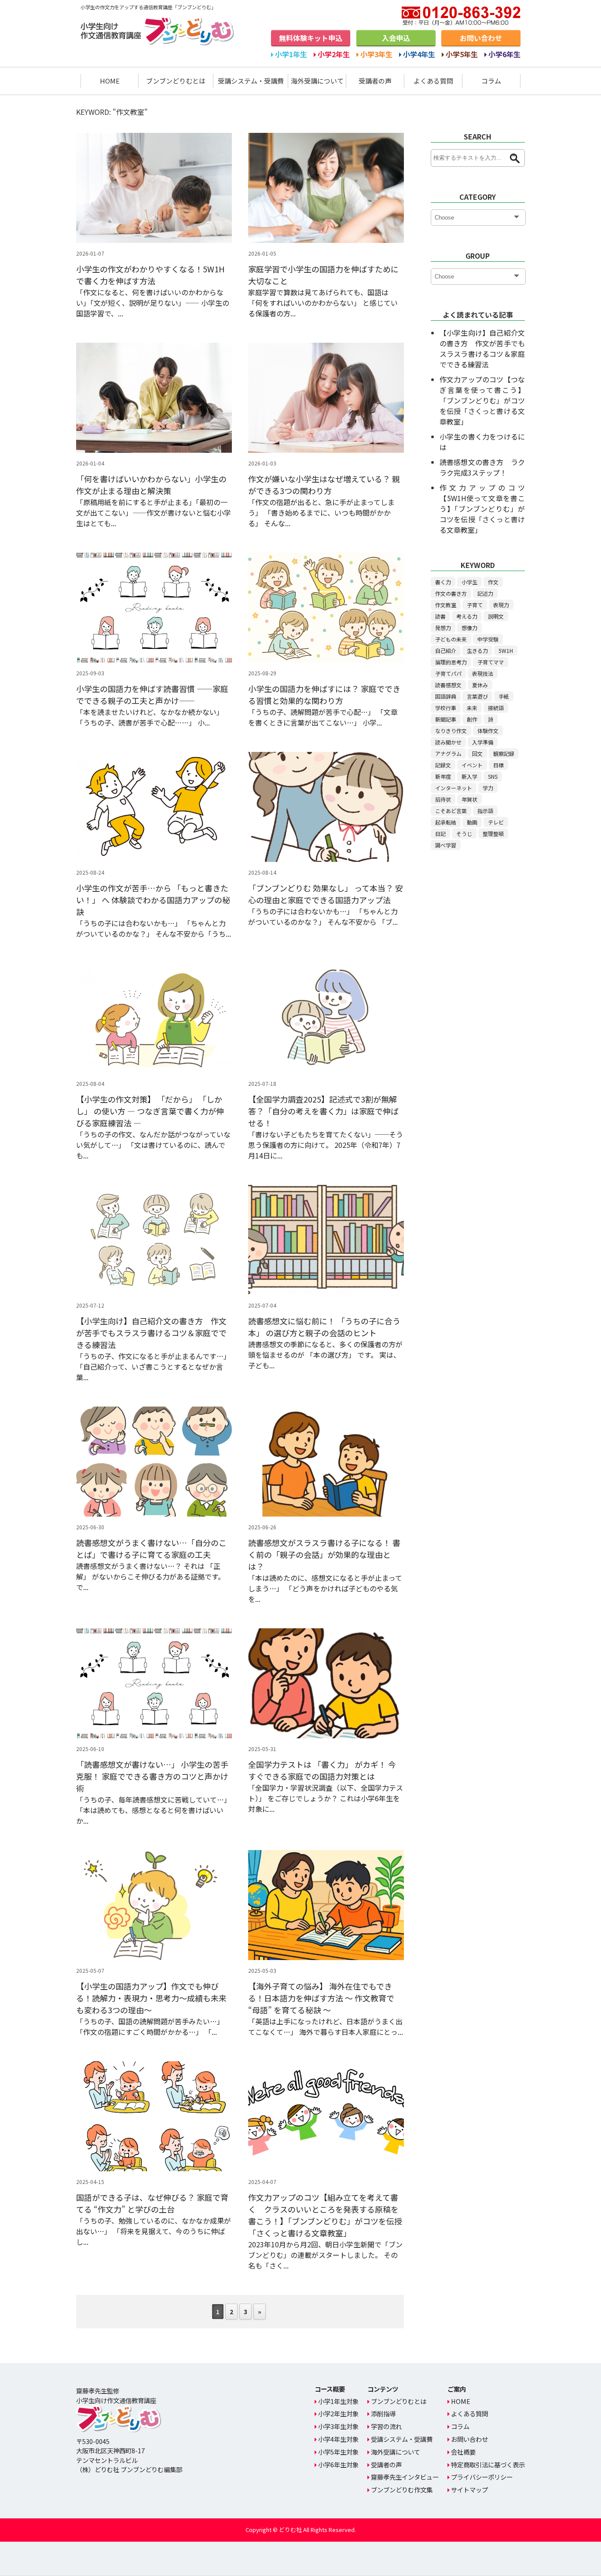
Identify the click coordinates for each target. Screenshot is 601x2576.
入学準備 (483, 742)
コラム (491, 81)
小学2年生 (334, 54)
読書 (440, 616)
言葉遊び (477, 696)
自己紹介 (446, 650)
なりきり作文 (451, 731)
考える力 (467, 616)
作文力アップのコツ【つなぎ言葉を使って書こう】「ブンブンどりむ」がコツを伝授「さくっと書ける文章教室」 (482, 400)
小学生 (469, 582)
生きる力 (477, 650)
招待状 (443, 799)
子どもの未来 (451, 639)
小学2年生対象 (338, 2413)
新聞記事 (446, 719)
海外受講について (317, 81)
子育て (475, 605)
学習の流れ (386, 2426)
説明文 (496, 616)
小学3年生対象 (338, 2426)
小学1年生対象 (338, 2401)
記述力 (485, 593)
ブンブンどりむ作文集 (402, 2490)
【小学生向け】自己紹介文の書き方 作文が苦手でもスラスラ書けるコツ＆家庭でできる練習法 (482, 348)
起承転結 (446, 822)
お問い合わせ (481, 38)
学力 (488, 788)
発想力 (443, 628)
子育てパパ (448, 673)
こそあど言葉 (451, 811)
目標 (498, 765)
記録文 (443, 765)
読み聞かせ (448, 742)
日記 (440, 834)
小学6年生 (504, 54)
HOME (110, 81)
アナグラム (448, 753)
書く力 (443, 582)
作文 (493, 582)
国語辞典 (446, 696)
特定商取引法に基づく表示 (488, 2464)
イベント (472, 765)
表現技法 (483, 673)
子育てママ (491, 662)
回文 (477, 753)
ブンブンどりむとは (176, 81)
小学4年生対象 (338, 2439)
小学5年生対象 (338, 2452)
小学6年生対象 (338, 2464)
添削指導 (383, 2413)
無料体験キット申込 (311, 38)
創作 (472, 719)
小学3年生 (376, 54)
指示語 (485, 811)
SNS (493, 776)
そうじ (464, 834)
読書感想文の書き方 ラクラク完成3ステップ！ (482, 467)
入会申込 (396, 38)
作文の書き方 (451, 593)
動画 (472, 822)
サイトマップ (469, 2490)
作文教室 (446, 605)
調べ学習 (446, 845)
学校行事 (446, 708)
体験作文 (488, 731)
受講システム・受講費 (251, 81)
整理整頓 (493, 834)
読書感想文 (448, 685)
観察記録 (504, 753)
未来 (472, 708)
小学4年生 (419, 54)
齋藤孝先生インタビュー (405, 2477)
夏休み (480, 685)
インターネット (454, 788)
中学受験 (488, 639)
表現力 (501, 605)
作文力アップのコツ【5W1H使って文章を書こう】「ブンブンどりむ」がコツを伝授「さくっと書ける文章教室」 (482, 509)
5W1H (506, 650)
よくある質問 (433, 81)
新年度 (443, 776)
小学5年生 (462, 54)
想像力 (469, 628)
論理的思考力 (451, 662)
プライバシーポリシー (482, 2477)
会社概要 (463, 2452)
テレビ (496, 822)
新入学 (469, 776)
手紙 (504, 696)
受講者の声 (375, 81)
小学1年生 (291, 54)
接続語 (496, 708)
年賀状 (469, 799)
